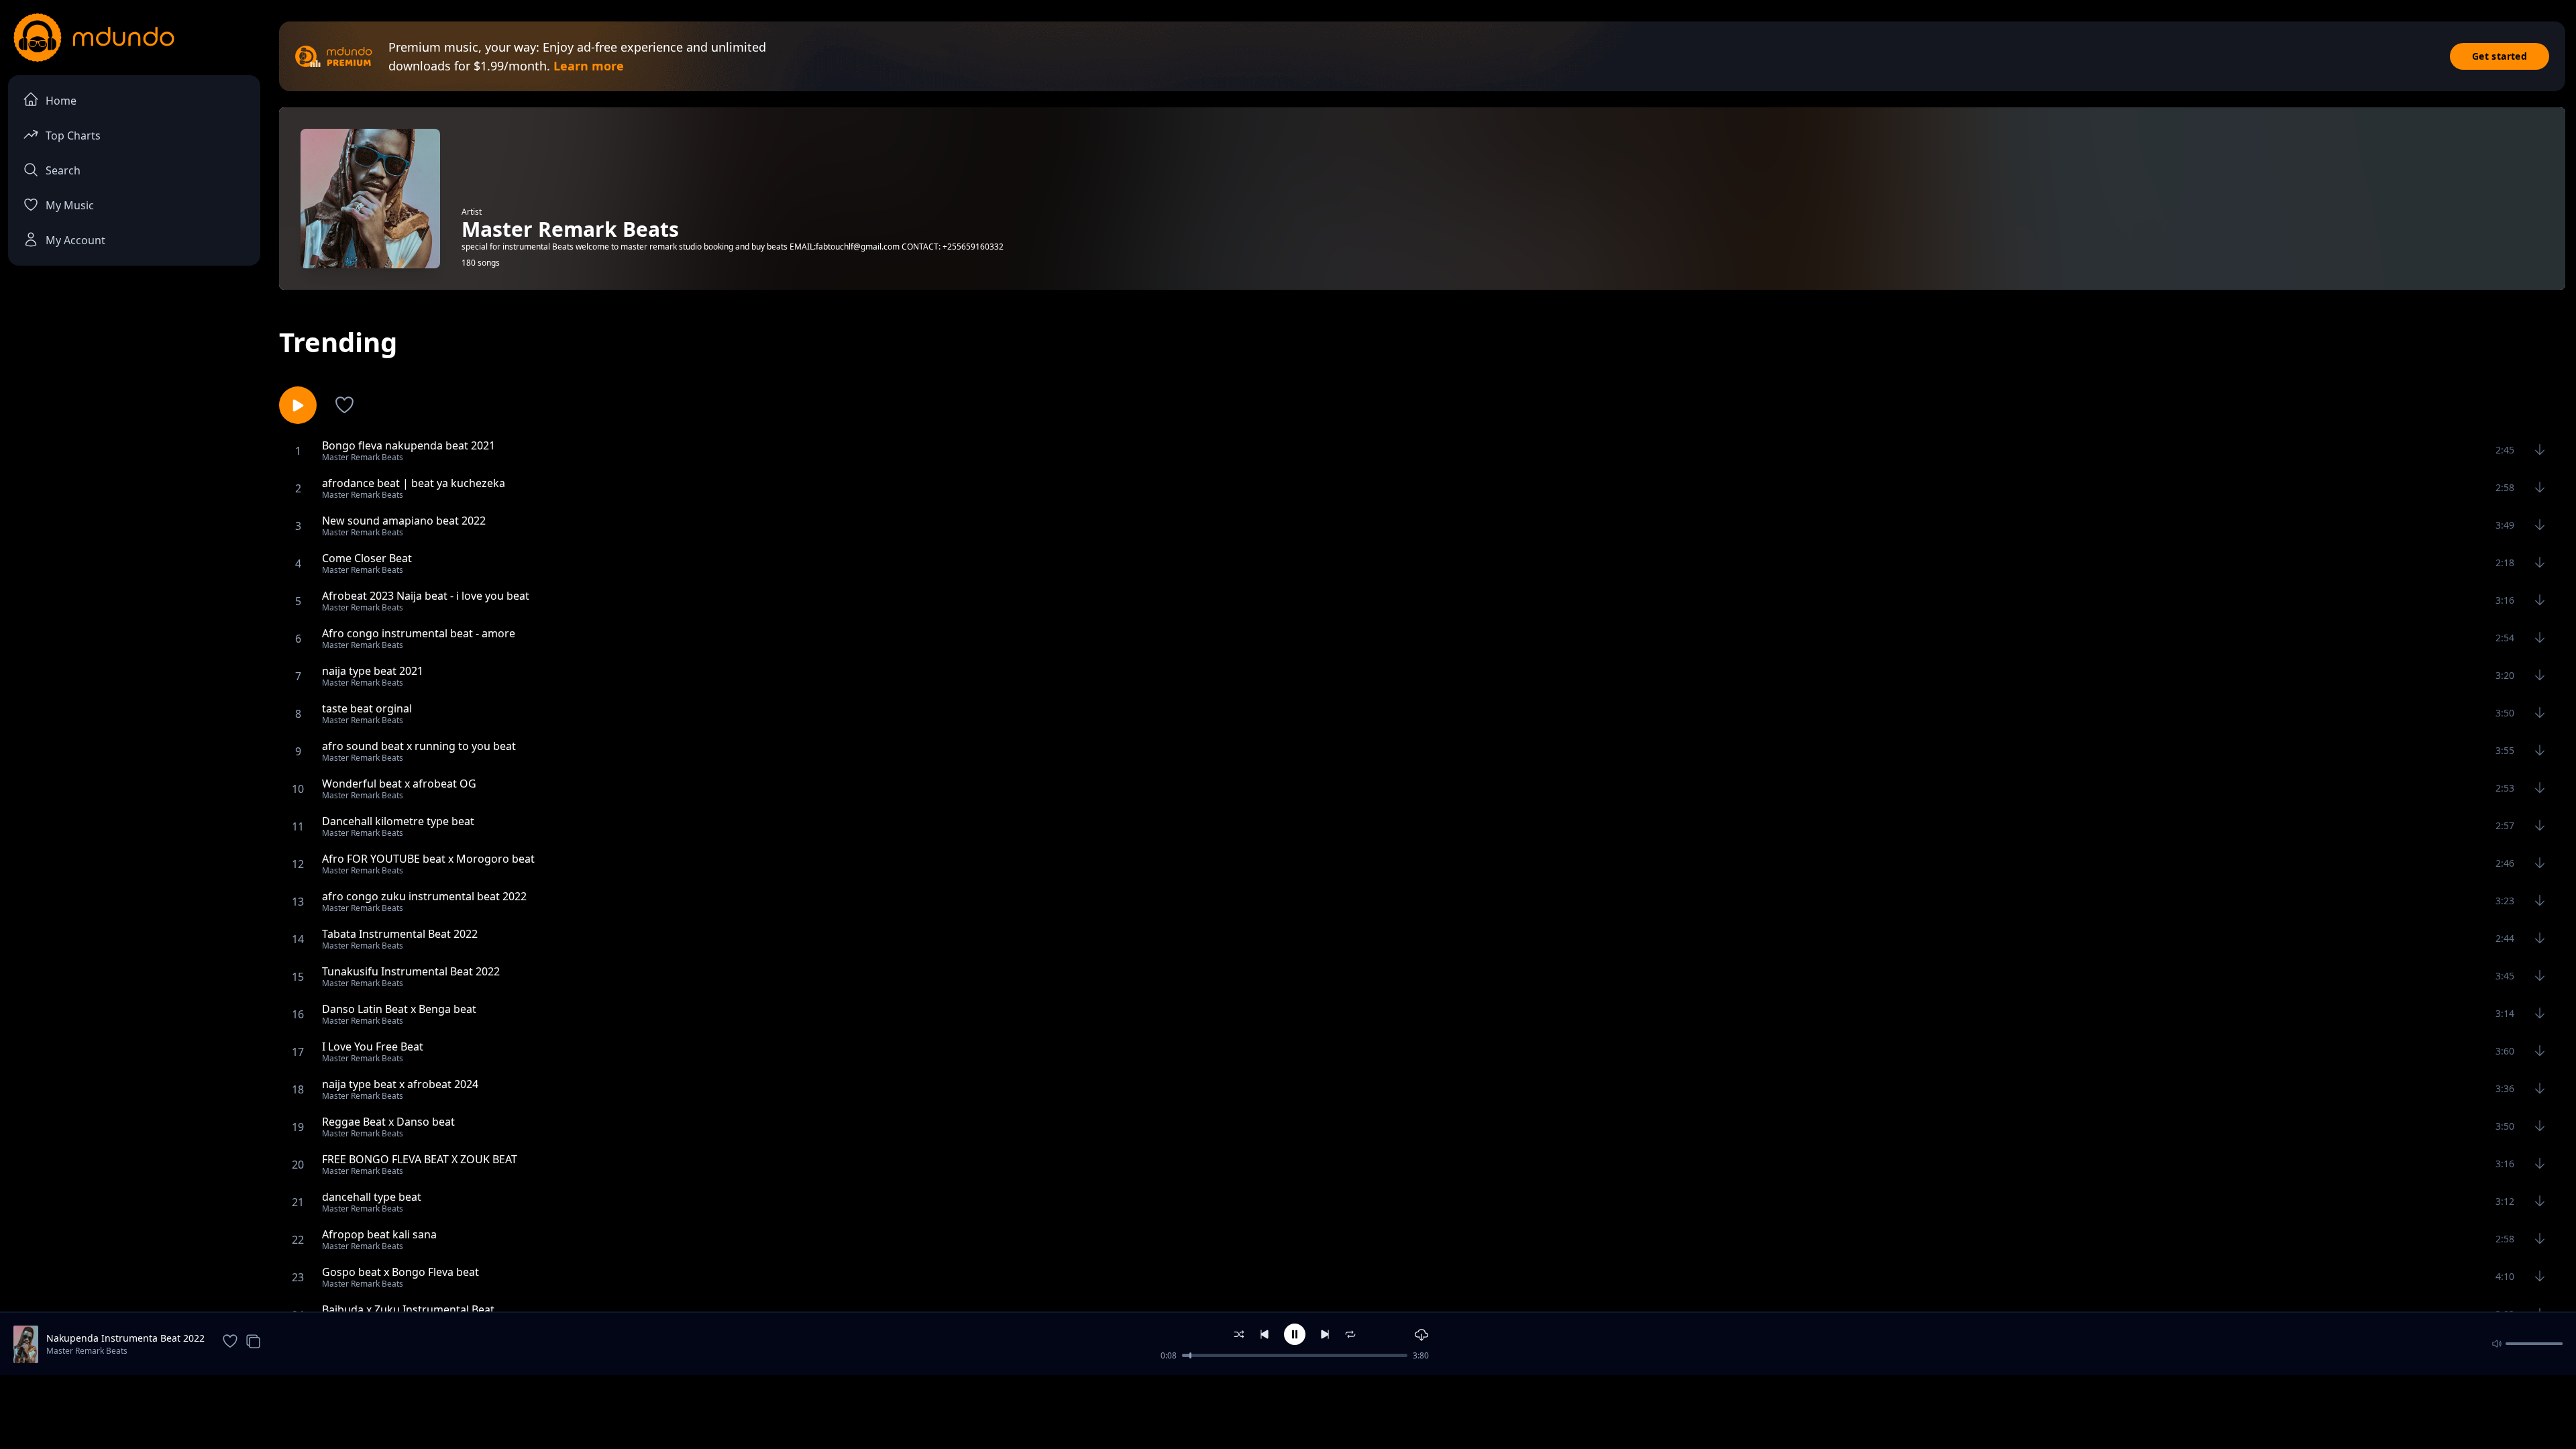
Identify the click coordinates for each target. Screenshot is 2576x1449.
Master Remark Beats (87, 1351)
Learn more (589, 66)
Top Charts (73, 136)
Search (63, 170)
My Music (70, 205)
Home (61, 101)
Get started (2500, 56)
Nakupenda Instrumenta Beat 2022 (125, 1338)
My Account (75, 240)
